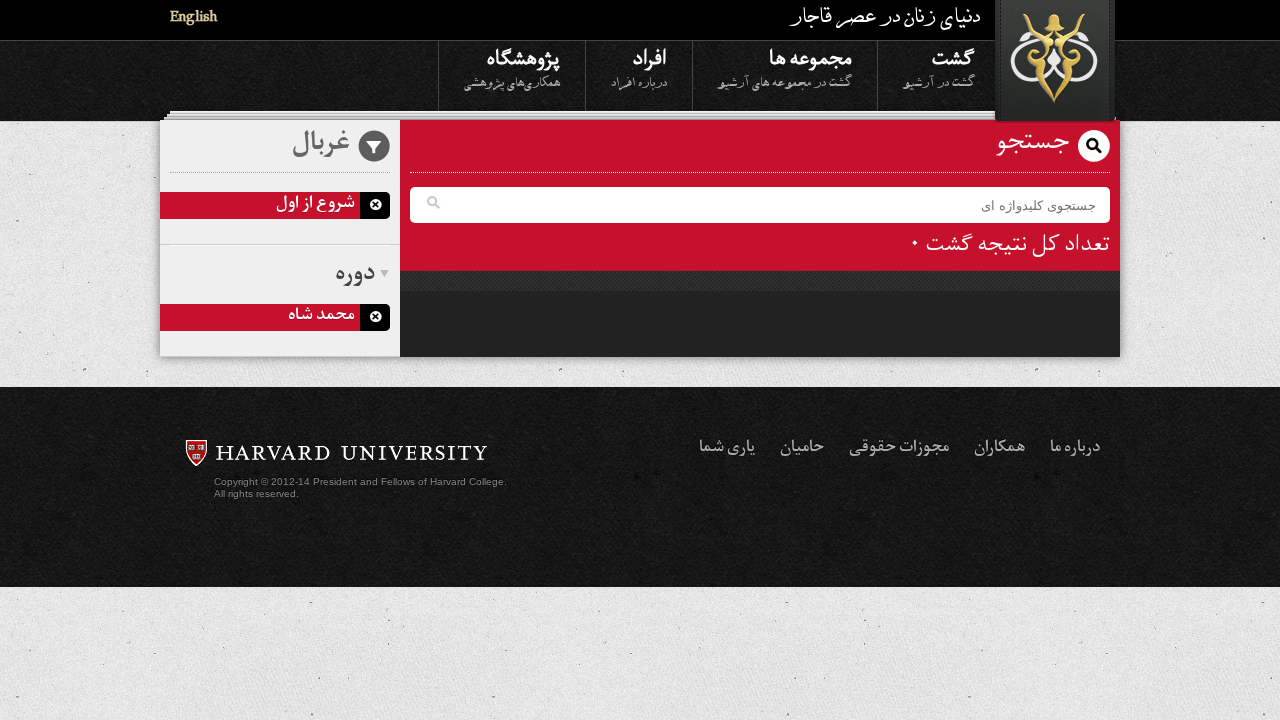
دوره (355, 276)
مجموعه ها (785, 67)
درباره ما (1075, 449)
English (193, 19)
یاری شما (727, 449)
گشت (939, 67)
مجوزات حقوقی (899, 449)
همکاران (999, 449)
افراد (639, 67)
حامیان (802, 449)
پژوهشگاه (512, 67)
